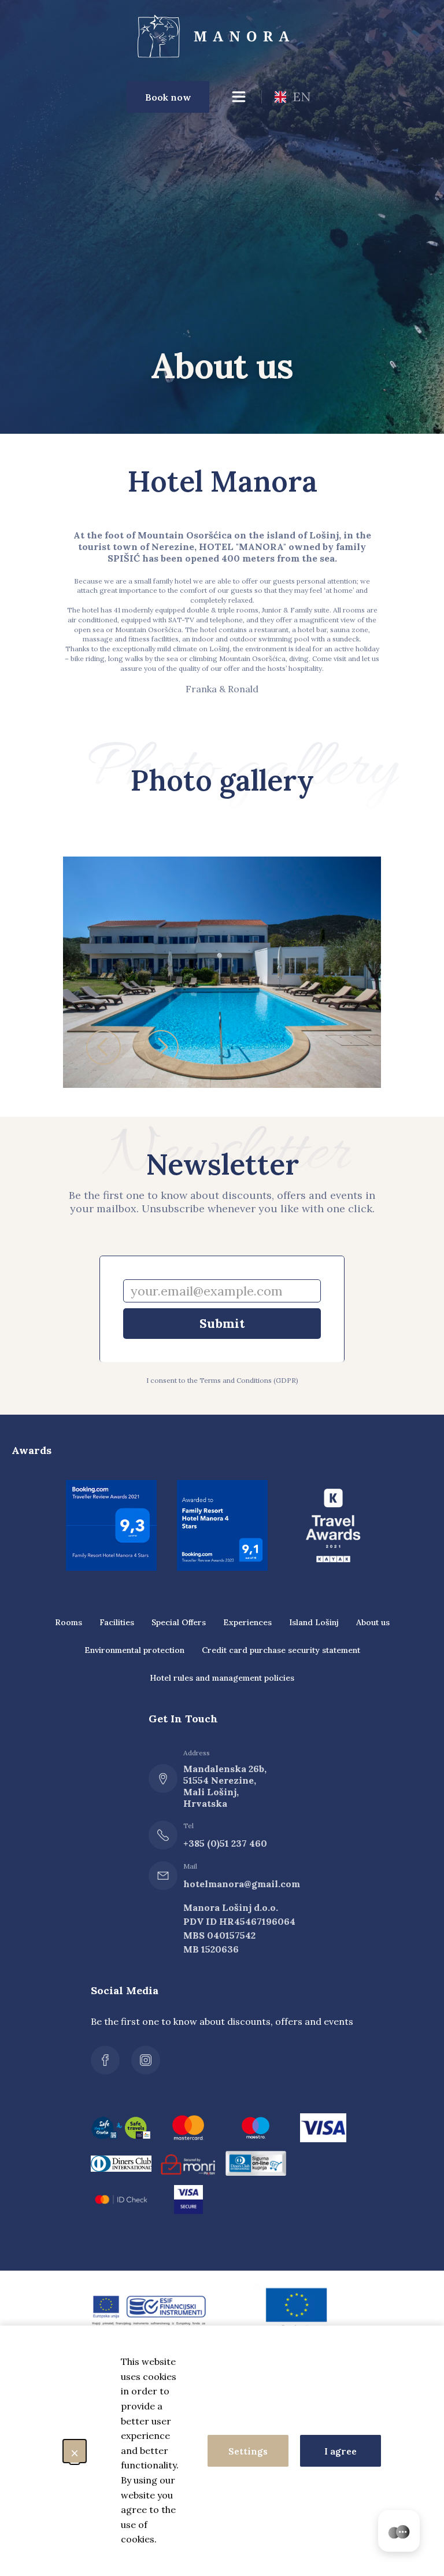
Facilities (117, 1622)
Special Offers (179, 1622)
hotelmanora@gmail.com (228, 1884)
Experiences (247, 1622)
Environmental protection (134, 1650)
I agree (341, 2451)
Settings (248, 2451)
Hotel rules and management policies (222, 1678)
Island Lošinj (314, 1622)
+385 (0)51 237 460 (225, 1843)
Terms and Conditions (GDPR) (249, 1380)
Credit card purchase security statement (281, 1650)
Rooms (69, 1622)
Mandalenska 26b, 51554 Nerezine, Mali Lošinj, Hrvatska (225, 1786)
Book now (168, 97)
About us (373, 1622)
